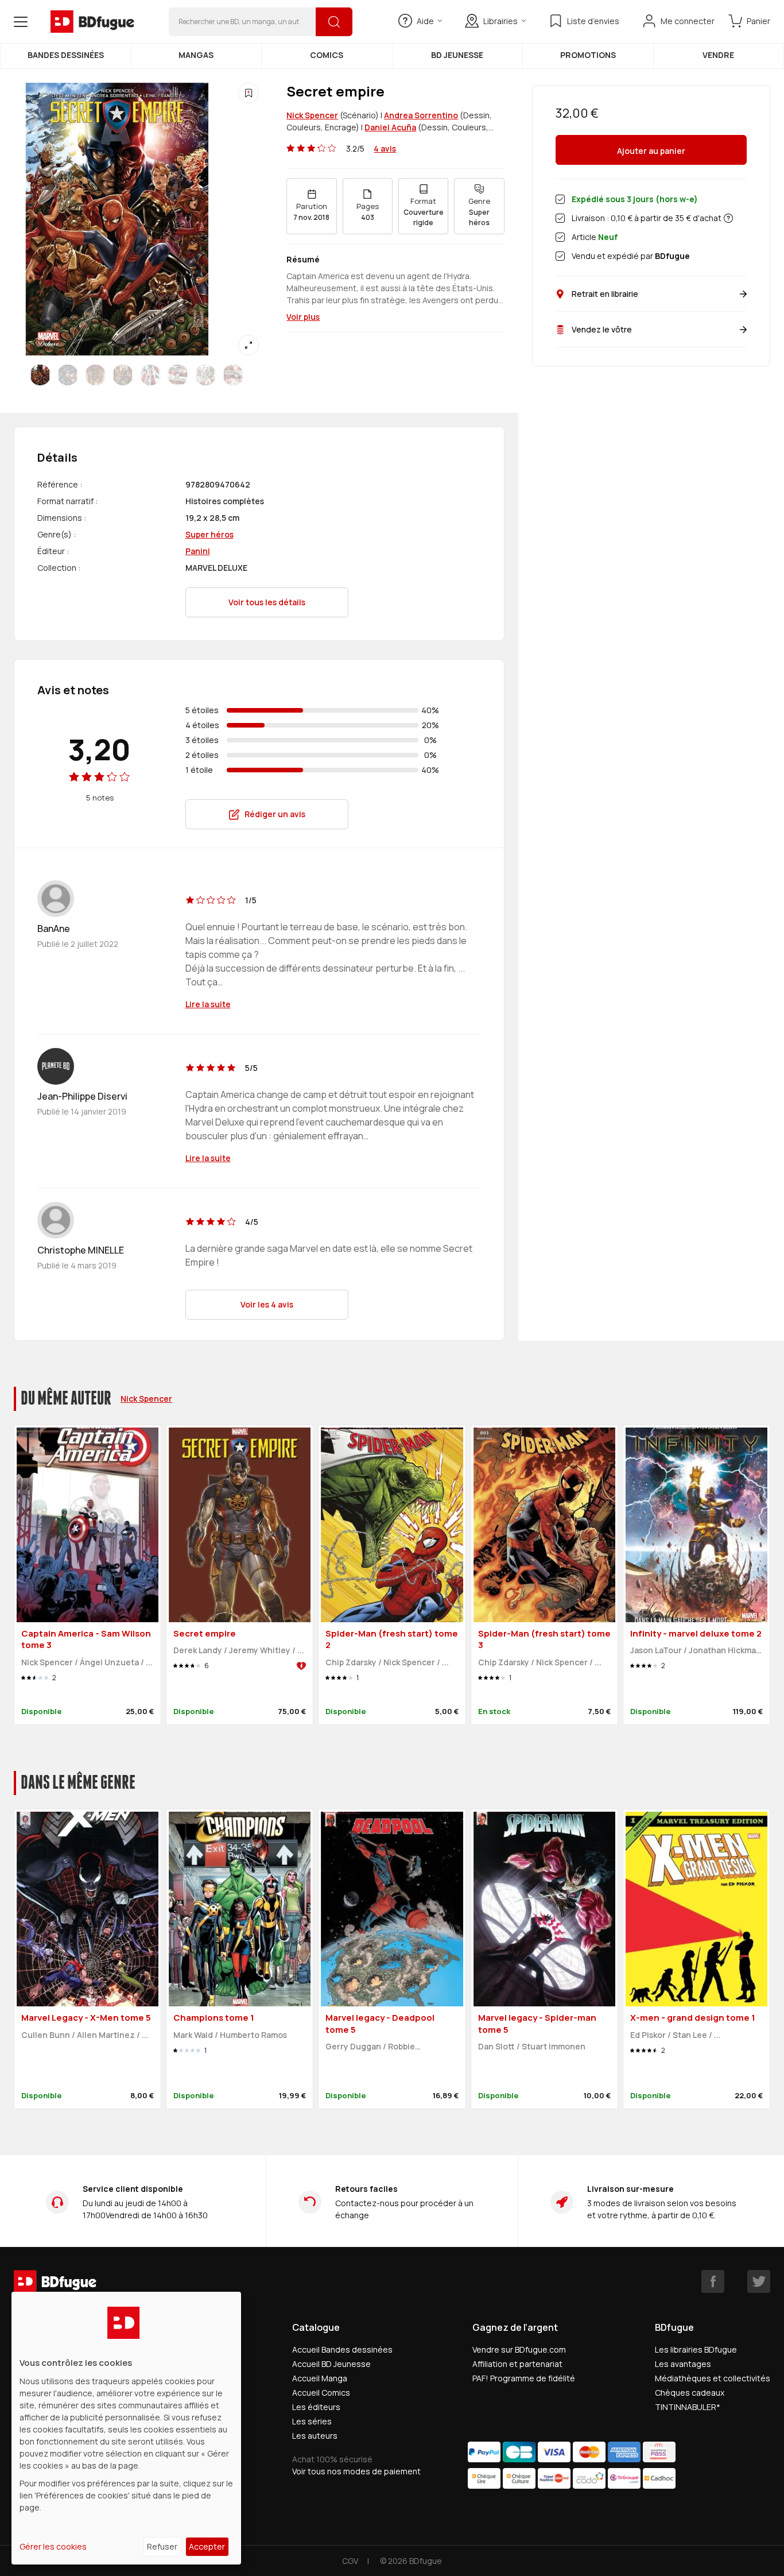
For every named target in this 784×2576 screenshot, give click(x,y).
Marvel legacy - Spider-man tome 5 (537, 2024)
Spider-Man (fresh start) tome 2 (392, 1639)
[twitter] (759, 2281)
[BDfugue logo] (92, 22)
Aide (425, 21)
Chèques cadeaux (690, 2393)
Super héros (209, 534)
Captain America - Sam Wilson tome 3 (86, 1639)
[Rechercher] (334, 22)
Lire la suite (208, 1004)
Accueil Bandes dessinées (342, 2349)
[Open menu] (21, 22)
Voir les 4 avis (267, 1304)
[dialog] (126, 2428)
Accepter (207, 2546)
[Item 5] (178, 375)
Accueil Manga (320, 2378)
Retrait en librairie (605, 294)
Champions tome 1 (214, 2018)
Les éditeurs (316, 2407)
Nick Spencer (312, 115)
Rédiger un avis (275, 814)
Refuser (162, 2546)
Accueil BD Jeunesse (331, 2364)
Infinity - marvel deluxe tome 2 (696, 1633)
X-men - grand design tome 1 (693, 2018)
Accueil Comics (321, 2393)
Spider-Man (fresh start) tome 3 (544, 1639)
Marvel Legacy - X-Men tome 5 (86, 2018)
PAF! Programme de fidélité (524, 2378)
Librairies (500, 21)
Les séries (312, 2421)
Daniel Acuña (390, 127)
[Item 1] (68, 375)
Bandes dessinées (66, 55)
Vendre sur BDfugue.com (519, 2349)
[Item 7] (233, 375)
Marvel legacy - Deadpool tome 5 (380, 2024)
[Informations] (728, 218)
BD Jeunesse (457, 55)
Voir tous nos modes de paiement (356, 2471)
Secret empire (205, 1633)
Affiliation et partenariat (517, 2364)
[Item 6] (205, 375)
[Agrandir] (249, 345)
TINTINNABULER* (688, 2407)
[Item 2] (95, 375)
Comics (327, 55)
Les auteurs (315, 2436)
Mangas (196, 55)
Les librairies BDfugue (696, 2349)
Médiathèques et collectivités (713, 2378)
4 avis (385, 148)
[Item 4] (150, 375)
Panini (198, 551)
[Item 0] (40, 375)
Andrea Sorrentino (421, 115)
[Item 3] (123, 375)
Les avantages (683, 2364)
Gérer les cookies (53, 2546)
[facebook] (713, 2281)
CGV (350, 2561)
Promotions (588, 55)
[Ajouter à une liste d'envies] (249, 93)
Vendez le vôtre (602, 329)
